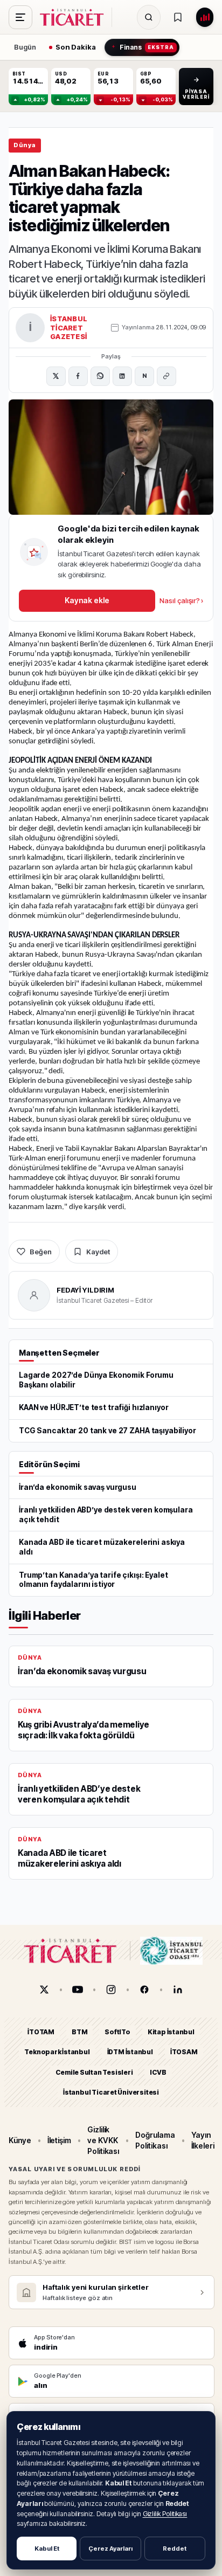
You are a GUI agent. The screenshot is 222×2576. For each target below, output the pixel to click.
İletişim (59, 2140)
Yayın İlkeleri (203, 2140)
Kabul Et (47, 2549)
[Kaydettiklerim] (178, 17)
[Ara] (149, 17)
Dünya (25, 145)
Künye (20, 2140)
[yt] (78, 1990)
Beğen (41, 1252)
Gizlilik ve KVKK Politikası (103, 2140)
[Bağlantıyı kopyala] (166, 376)
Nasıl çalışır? (181, 600)
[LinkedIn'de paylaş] (122, 376)
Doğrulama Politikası (155, 2140)
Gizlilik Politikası (165, 2514)
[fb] (144, 1990)
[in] (178, 1990)
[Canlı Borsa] (205, 17)
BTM (79, 2032)
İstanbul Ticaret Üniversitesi (111, 2092)
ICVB (158, 2072)
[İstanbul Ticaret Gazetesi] (75, 17)
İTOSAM (184, 2052)
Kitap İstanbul (171, 2032)
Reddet (175, 2549)
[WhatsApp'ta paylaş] (100, 376)
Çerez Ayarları (110, 2549)
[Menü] (20, 17)
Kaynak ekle (87, 600)
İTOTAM (41, 2032)
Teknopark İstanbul (57, 2052)
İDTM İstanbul (130, 2052)
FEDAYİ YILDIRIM (85, 1290)
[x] (44, 1990)
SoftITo (117, 2032)
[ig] (111, 1990)
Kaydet (98, 1252)
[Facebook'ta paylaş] (78, 376)
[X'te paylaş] (56, 376)
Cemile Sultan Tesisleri (94, 2072)
